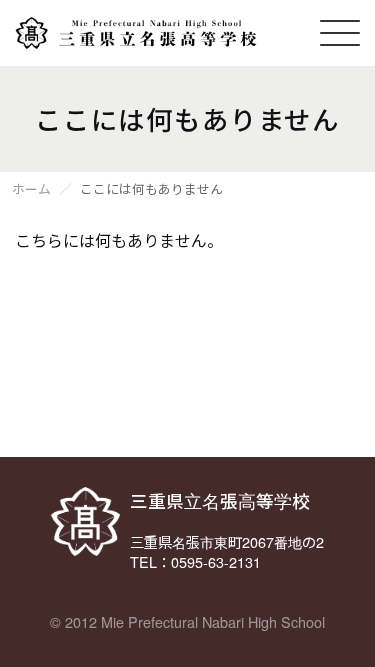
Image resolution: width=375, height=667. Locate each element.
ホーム (31, 189)
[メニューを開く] (340, 33)
